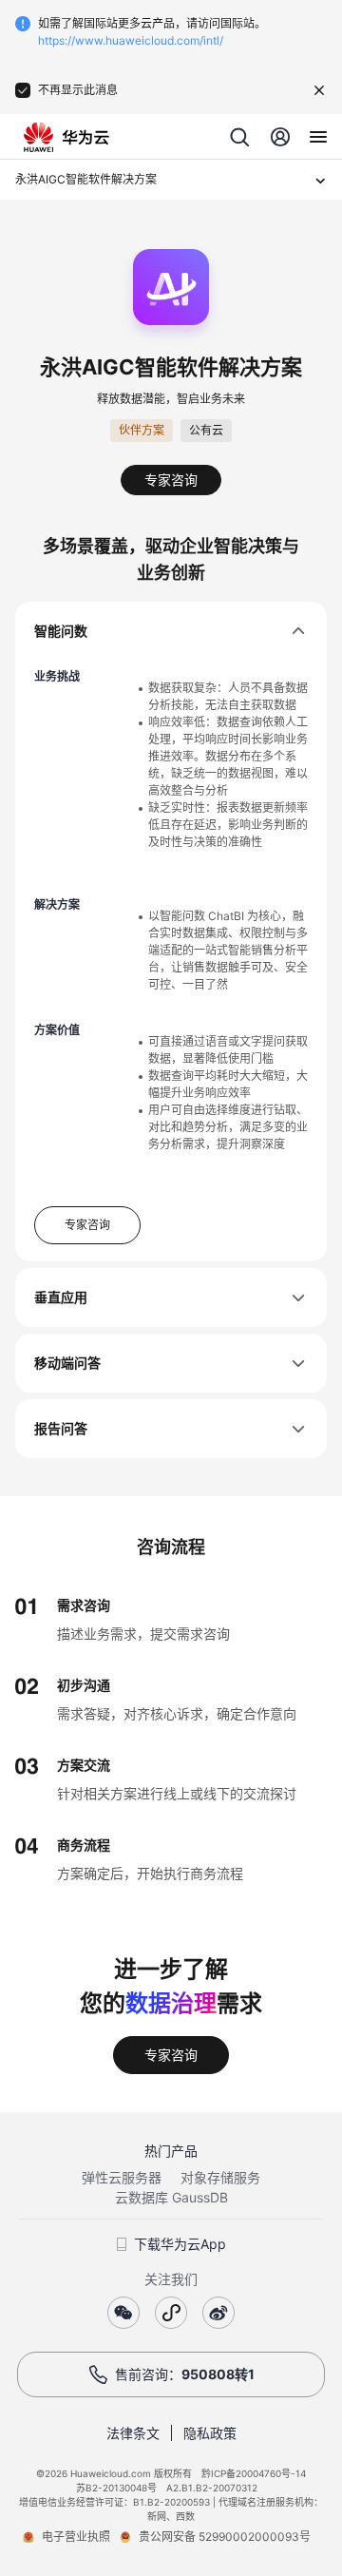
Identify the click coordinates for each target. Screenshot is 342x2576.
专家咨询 (171, 480)
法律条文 (133, 2433)
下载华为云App (180, 2244)
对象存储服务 (220, 2177)
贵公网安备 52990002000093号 (225, 2537)
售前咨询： (185, 2374)
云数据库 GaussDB (171, 2197)
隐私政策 (210, 2433)
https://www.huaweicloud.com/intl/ (131, 40)
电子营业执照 (76, 2537)
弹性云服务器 (122, 2177)
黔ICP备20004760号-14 (254, 2473)
